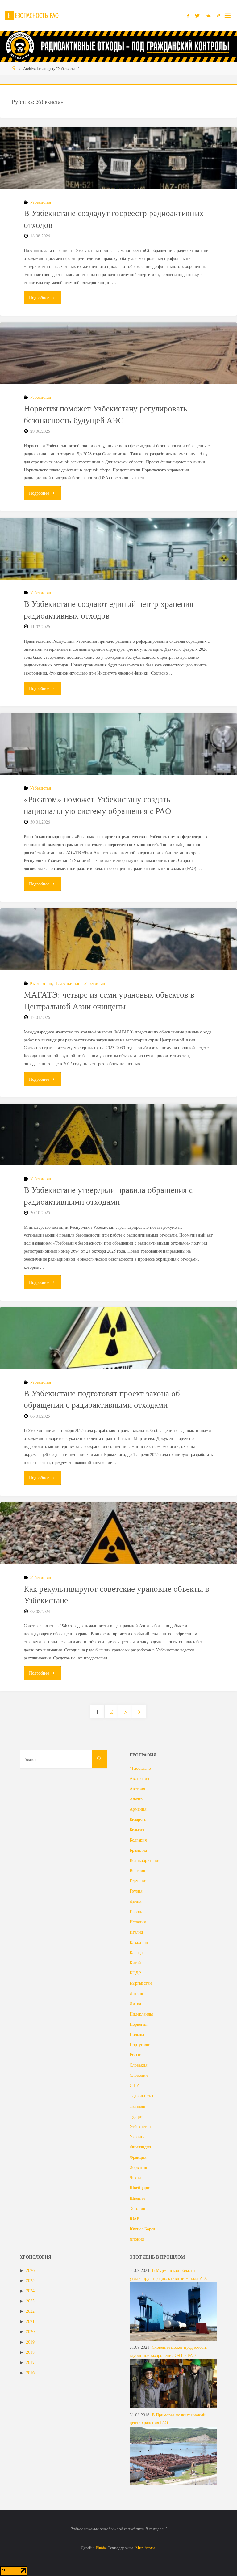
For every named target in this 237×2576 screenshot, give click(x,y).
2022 (30, 2311)
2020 (30, 2331)
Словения (139, 2075)
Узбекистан (41, 202)
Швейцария (140, 2188)
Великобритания (145, 1860)
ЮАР (134, 2218)
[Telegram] (219, 16)
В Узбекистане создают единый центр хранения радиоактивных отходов (108, 610)
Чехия (135, 2177)
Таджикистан (68, 983)
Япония (137, 2239)
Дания (135, 1901)
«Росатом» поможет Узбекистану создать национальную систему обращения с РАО (98, 805)
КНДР (135, 1973)
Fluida (100, 2548)
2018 (30, 2352)
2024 (30, 2291)
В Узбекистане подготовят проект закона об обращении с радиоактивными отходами (102, 1399)
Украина (137, 2137)
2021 (30, 2321)
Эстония (137, 2208)
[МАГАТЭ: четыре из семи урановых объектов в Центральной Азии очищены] (118, 955)
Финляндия (140, 2147)
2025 (30, 2280)
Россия (136, 2055)
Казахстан (139, 1942)
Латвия (136, 1993)
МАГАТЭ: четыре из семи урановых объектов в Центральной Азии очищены (109, 1000)
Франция (138, 2157)
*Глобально (140, 1768)
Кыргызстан (41, 983)
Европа (136, 1912)
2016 (30, 2372)
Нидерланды (141, 2014)
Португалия (140, 2044)
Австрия (137, 1788)
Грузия (136, 1891)
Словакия (138, 2065)
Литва (135, 2004)
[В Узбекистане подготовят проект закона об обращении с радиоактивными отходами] (118, 1353)
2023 (30, 2301)
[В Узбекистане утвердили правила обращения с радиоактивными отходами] (118, 1150)
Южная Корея (142, 2229)
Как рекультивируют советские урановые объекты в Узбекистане (116, 1595)
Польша (137, 2034)
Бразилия (138, 1850)
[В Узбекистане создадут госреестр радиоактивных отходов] (118, 173)
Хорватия (138, 2167)
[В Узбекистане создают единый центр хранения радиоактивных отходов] (118, 564)
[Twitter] (197, 16)
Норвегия (138, 2024)
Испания (138, 1922)
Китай (135, 1963)
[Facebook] (188, 16)
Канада (136, 1952)
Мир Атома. (146, 2548)
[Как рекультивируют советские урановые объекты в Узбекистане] (118, 1549)
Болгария (138, 1840)
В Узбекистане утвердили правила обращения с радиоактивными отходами (108, 1196)
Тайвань (137, 2106)
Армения (138, 1809)
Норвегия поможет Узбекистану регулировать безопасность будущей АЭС (105, 414)
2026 (30, 2270)
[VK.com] (208, 16)
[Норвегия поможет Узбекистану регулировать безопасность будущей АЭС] (118, 369)
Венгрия (137, 1870)
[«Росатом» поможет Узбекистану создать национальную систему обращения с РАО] (118, 760)
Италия (136, 1932)
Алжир (136, 1799)
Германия (138, 1881)
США (135, 2085)
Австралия (139, 1778)
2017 (30, 2362)
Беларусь (138, 1819)
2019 (30, 2342)
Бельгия (137, 1830)
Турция (136, 2116)
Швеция (137, 2198)
